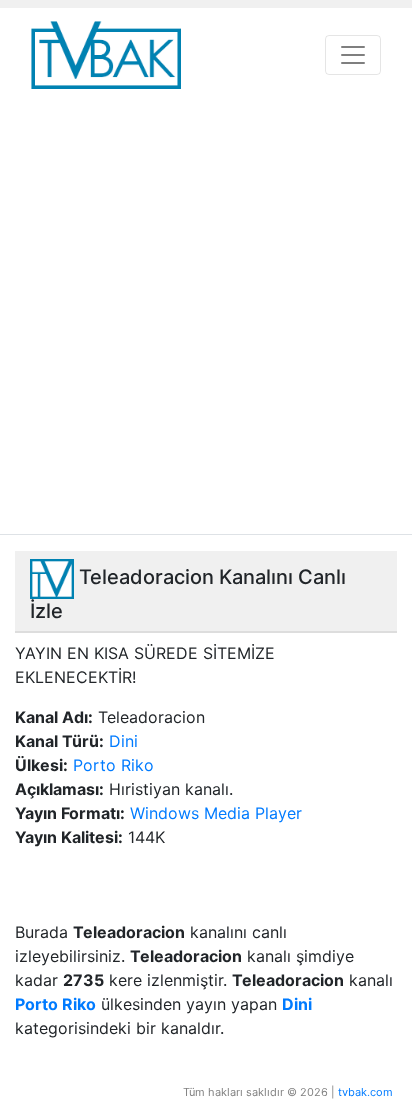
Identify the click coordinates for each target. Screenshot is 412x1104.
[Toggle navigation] (353, 55)
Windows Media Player (216, 813)
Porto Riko (113, 765)
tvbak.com (365, 1092)
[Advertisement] (206, 318)
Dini (123, 741)
